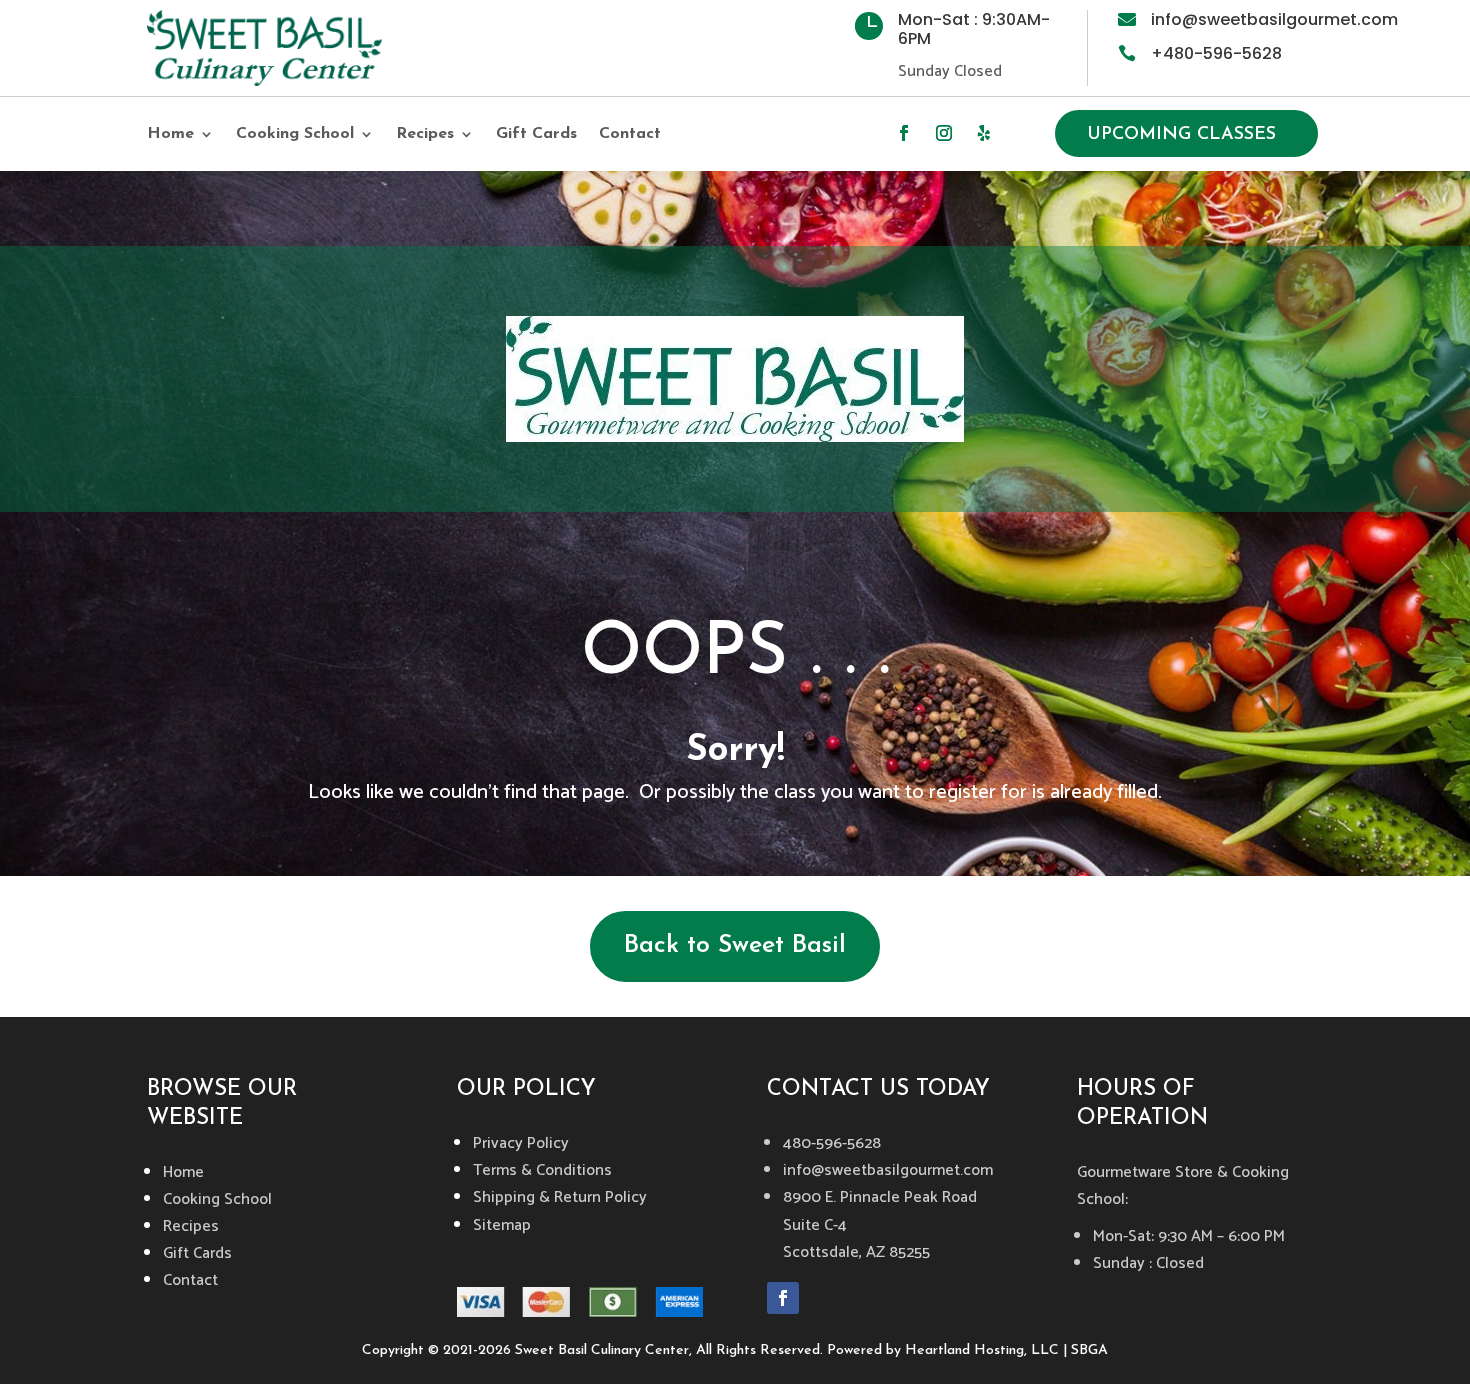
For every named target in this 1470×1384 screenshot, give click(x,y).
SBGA (1089, 1350)
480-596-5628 (832, 1143)
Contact (630, 134)
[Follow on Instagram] (944, 133)
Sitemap (502, 1225)
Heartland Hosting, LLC (982, 1350)
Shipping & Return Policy (560, 1197)
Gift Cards (536, 134)
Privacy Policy (521, 1143)
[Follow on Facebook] (904, 133)
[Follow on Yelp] (984, 133)
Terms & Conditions (542, 1170)
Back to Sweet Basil (735, 945)
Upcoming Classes (1181, 135)
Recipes (425, 134)
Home (170, 134)
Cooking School (295, 134)
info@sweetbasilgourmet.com (1274, 19)
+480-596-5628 (1216, 53)
